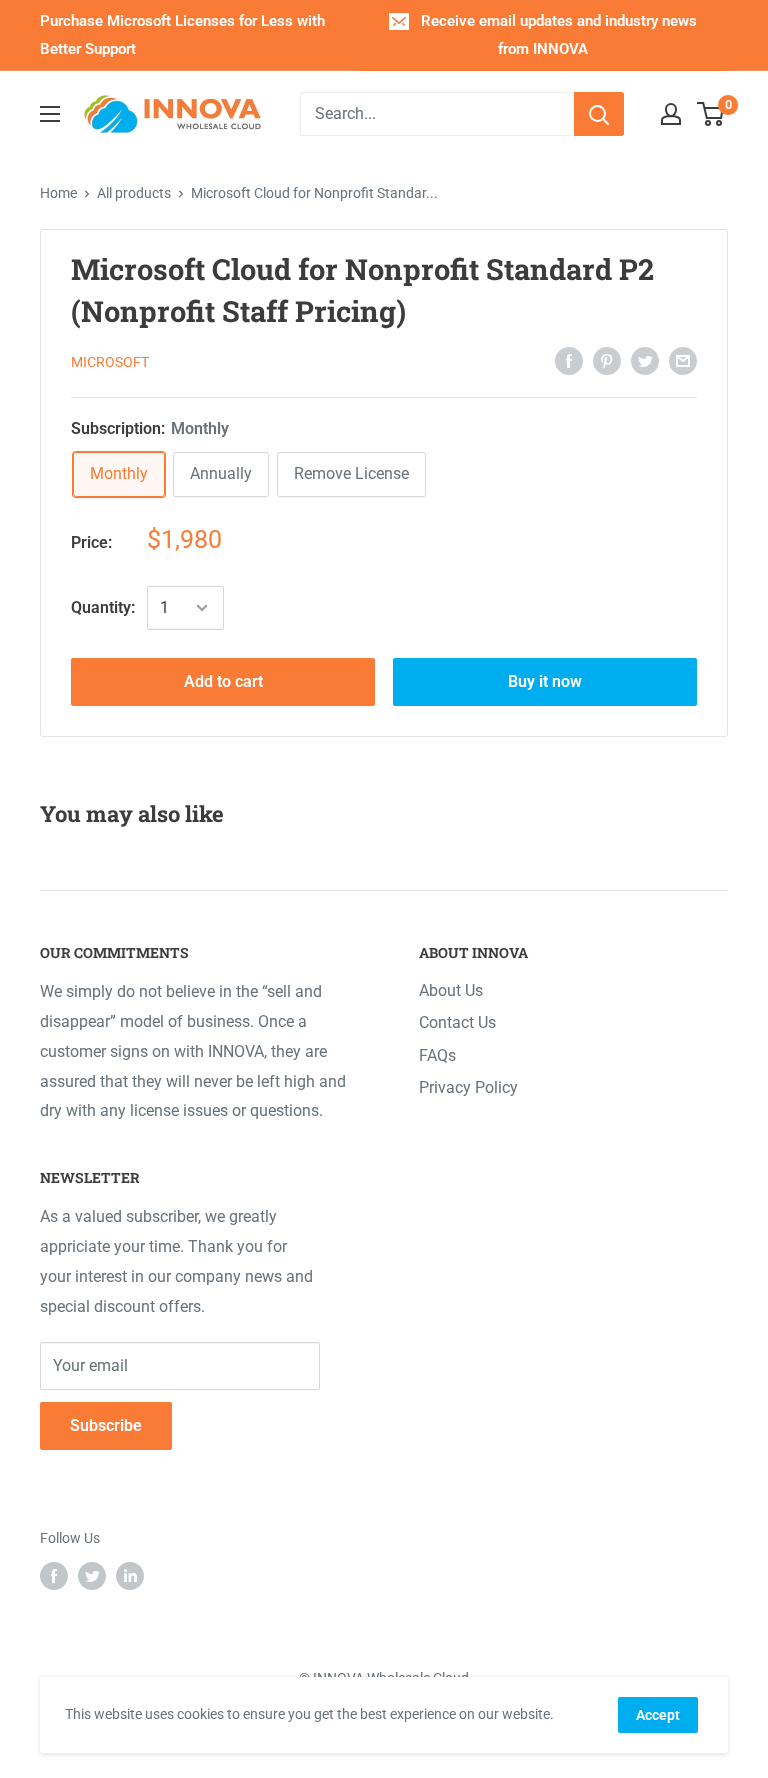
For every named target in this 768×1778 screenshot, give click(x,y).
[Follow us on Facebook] (54, 1576)
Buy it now (545, 681)
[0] (711, 114)
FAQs (437, 1055)
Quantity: (103, 607)
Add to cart (223, 681)
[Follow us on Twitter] (92, 1576)
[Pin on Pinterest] (607, 360)
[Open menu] (50, 114)
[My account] (671, 114)
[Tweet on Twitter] (645, 360)
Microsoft (110, 362)
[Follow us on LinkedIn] (130, 1576)
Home (58, 193)
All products (134, 193)
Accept (658, 1715)
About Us (451, 990)
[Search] (599, 114)
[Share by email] (683, 360)
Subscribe (106, 1425)
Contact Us (457, 1022)
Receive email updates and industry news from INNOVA (559, 35)
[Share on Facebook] (569, 360)
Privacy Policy (468, 1087)
